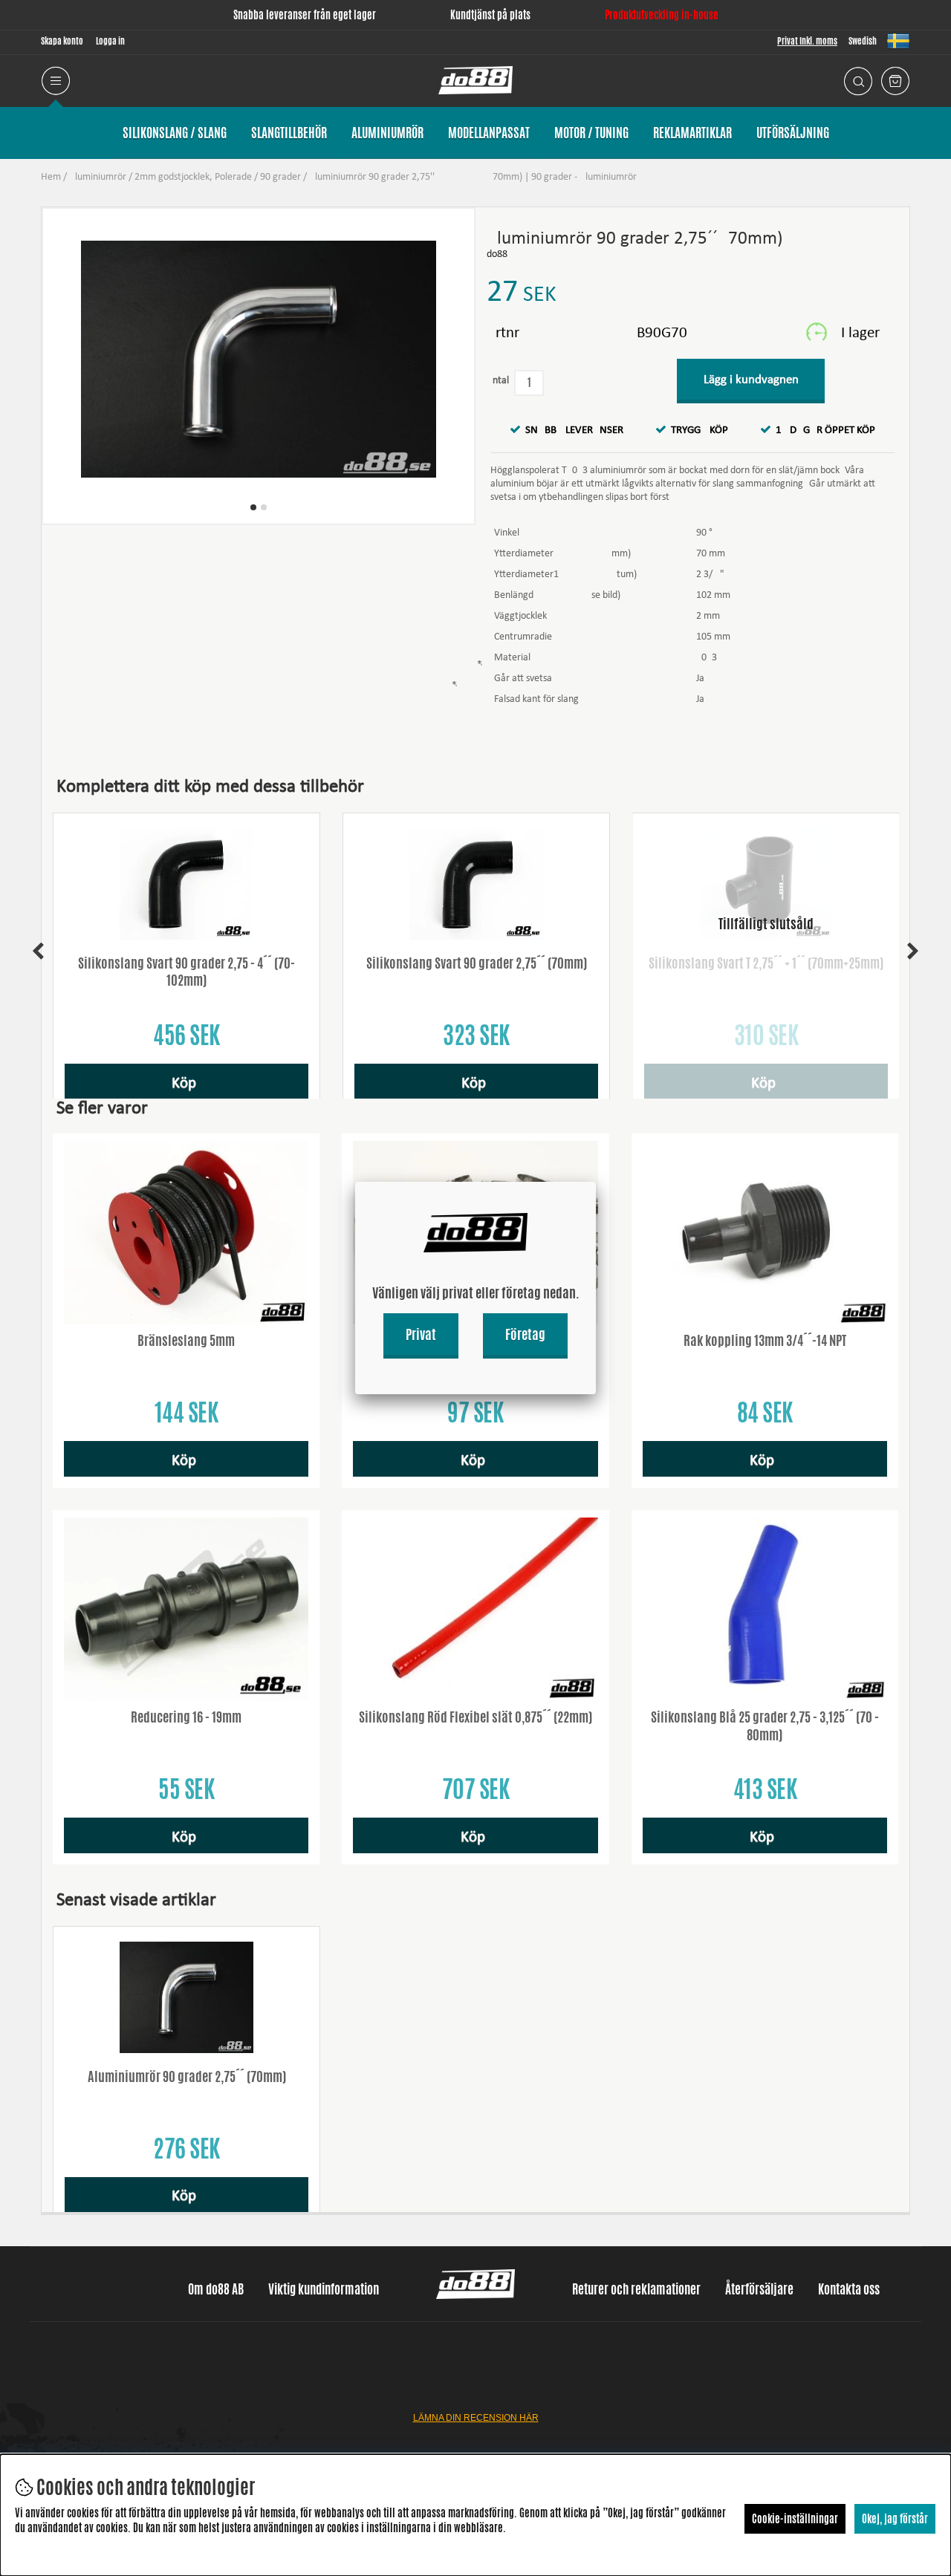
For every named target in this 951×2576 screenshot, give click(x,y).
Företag (525, 1334)
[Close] (596, 1182)
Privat (421, 1334)
